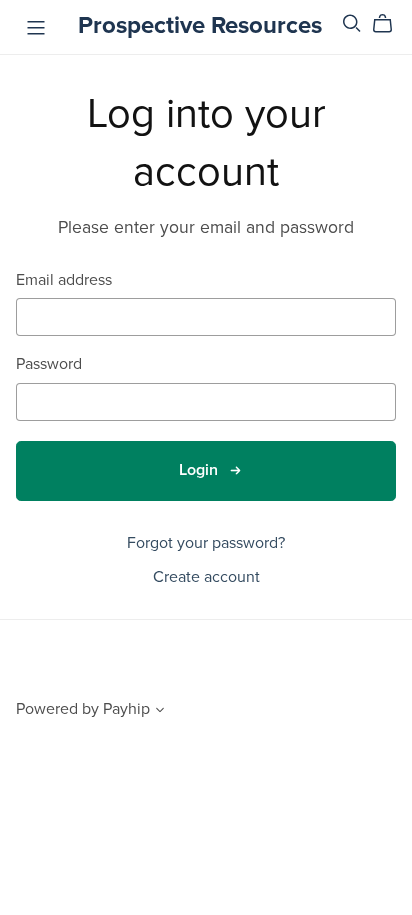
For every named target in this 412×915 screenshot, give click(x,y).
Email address (64, 280)
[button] (160, 712)
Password (49, 364)
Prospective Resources (200, 25)
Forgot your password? (206, 543)
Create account (206, 577)
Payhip (126, 709)
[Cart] (390, 24)
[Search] (352, 23)
